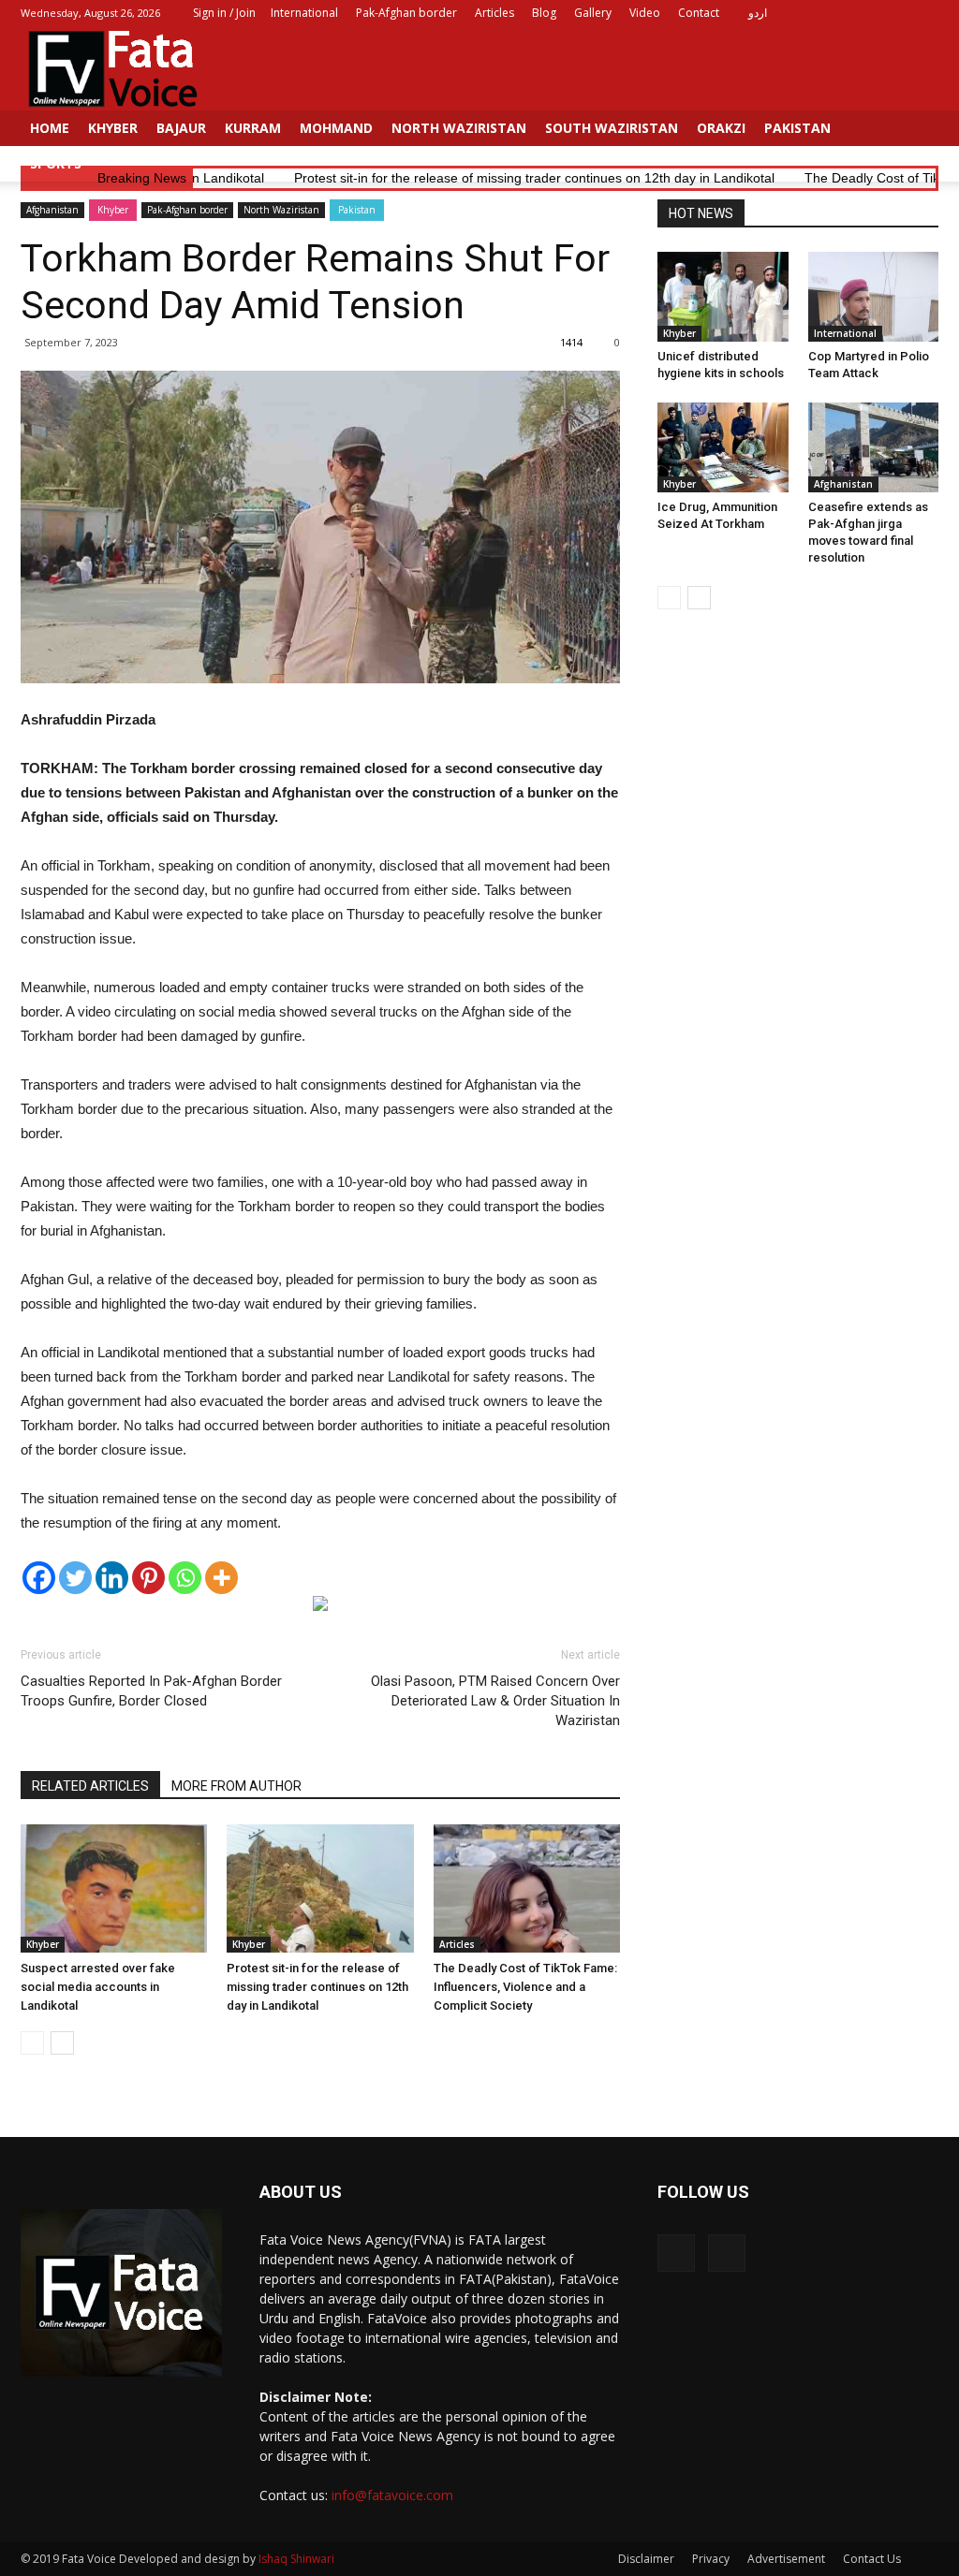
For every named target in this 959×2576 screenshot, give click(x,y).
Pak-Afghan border (406, 13)
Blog (544, 13)
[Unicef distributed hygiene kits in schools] (723, 297)
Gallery (593, 13)
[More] (221, 1578)
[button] (916, 146)
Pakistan (797, 128)
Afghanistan (52, 210)
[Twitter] (924, 13)
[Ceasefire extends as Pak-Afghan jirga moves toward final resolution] (874, 447)
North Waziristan (459, 128)
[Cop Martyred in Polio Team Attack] (874, 297)
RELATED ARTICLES (90, 1786)
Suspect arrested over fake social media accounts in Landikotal (98, 1987)
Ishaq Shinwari (296, 2559)
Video (645, 13)
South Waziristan (612, 128)
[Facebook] (893, 13)
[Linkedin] (112, 1578)
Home (50, 128)
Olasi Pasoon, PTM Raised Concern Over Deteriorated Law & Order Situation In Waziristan (495, 1701)
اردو (758, 13)
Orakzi (721, 128)
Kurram (253, 128)
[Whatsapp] (185, 1578)
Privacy (711, 2559)
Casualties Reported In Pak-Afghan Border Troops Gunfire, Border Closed (151, 1691)
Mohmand (336, 128)
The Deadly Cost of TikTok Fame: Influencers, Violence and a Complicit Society (525, 1987)
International (304, 13)
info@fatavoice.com (392, 2495)
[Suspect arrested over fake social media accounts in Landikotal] (114, 1888)
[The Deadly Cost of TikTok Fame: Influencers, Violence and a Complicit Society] (527, 1888)
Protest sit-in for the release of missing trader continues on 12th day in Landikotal (317, 1987)
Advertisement (786, 2559)
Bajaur (181, 128)
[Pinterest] (148, 1578)
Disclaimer (646, 2559)
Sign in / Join (224, 13)
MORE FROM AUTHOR (236, 1786)
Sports (56, 163)
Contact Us (872, 2559)
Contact (699, 13)
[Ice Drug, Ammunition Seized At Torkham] (723, 447)
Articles (494, 13)
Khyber (113, 128)
